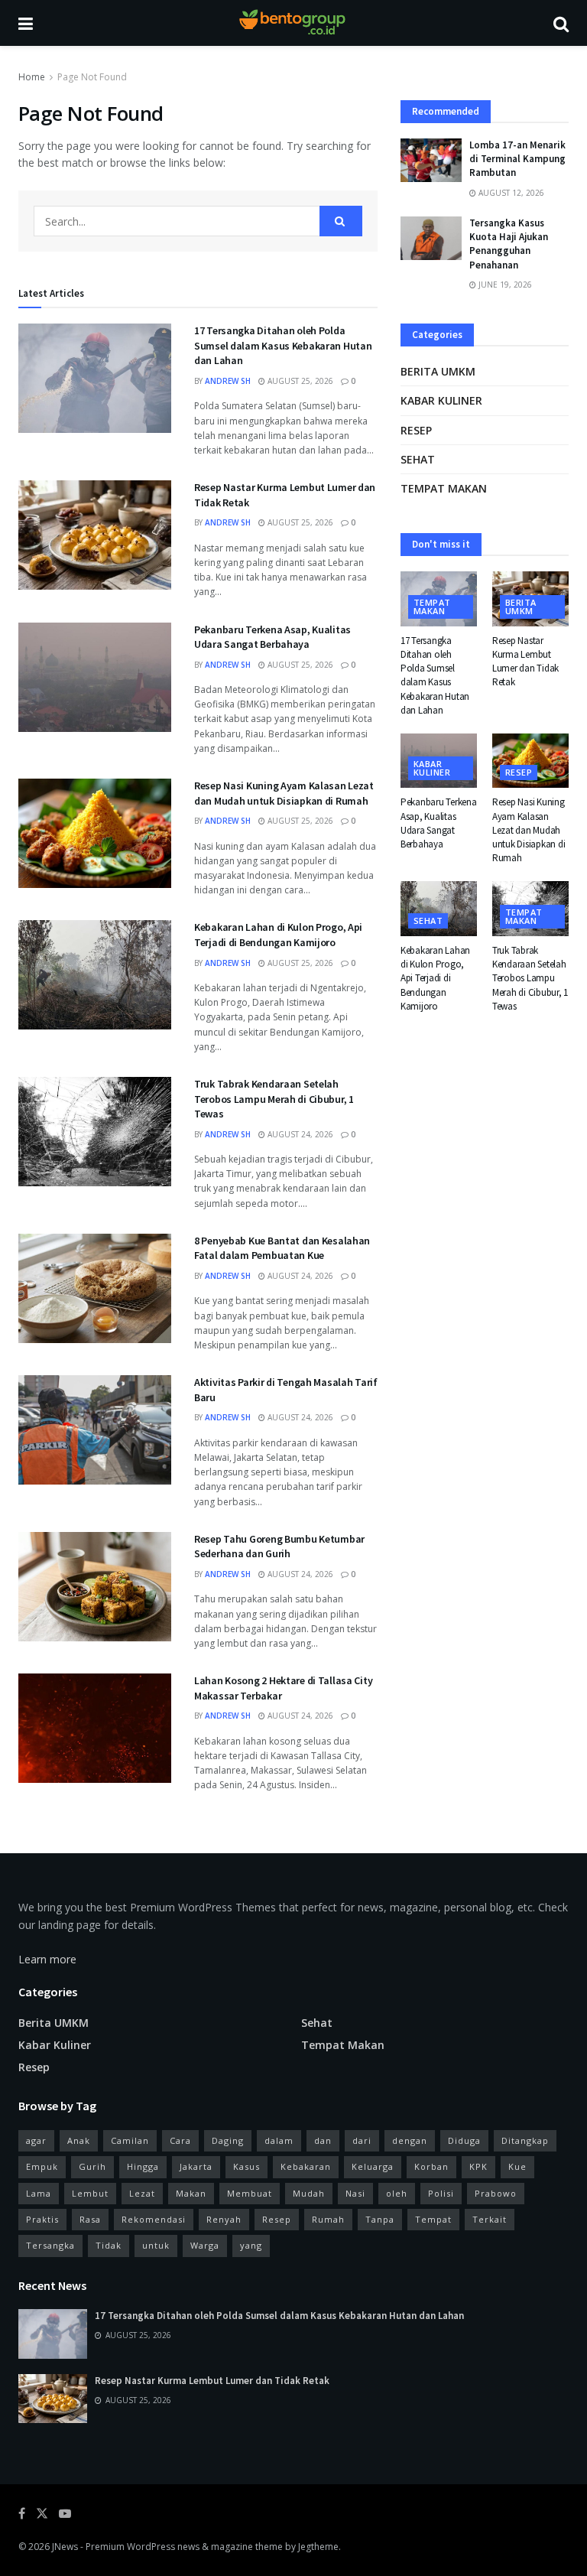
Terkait (490, 2219)
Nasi (355, 2193)
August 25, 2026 (299, 381)
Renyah (224, 2219)
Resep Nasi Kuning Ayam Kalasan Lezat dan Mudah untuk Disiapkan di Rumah (284, 793)
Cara (180, 2140)
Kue (517, 2166)
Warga (205, 2245)
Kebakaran (306, 2166)
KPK (478, 2166)
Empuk (42, 2166)
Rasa (90, 2219)
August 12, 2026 (510, 193)
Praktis (42, 2219)
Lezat (142, 2193)
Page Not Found (92, 77)
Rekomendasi (154, 2219)
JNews (65, 2547)
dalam (279, 2140)
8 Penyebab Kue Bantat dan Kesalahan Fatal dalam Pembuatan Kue (282, 1248)
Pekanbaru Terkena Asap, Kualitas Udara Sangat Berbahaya (272, 637)
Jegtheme (318, 2547)
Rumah (328, 2219)
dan (323, 2140)
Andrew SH (228, 381)
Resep (416, 430)
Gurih (92, 2166)
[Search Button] (341, 221)
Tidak (109, 2245)
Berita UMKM (438, 371)
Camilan (130, 2140)
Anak (79, 2140)
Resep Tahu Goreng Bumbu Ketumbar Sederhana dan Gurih (279, 1547)
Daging (228, 2140)
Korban (431, 2166)
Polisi (441, 2193)
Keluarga (373, 2166)
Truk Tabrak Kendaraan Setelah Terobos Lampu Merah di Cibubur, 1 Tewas (274, 1099)
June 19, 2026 (504, 285)
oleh (397, 2193)
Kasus (246, 2166)
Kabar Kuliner (441, 400)
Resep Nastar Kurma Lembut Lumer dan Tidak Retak (525, 662)
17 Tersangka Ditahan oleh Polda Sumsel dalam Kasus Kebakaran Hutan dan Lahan (283, 345)
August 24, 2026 (299, 1134)
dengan (410, 2140)
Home (32, 77)
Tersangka (50, 2245)
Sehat (418, 459)
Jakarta (196, 2166)
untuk (156, 2245)
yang (251, 2245)
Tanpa (380, 2219)
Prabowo (496, 2193)
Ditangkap (525, 2140)
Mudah (309, 2193)
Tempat (433, 2219)
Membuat (250, 2193)
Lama (39, 2193)
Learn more (47, 1959)
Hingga (143, 2166)
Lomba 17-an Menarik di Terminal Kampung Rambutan (517, 159)
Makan (191, 2193)
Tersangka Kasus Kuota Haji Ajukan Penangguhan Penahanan (509, 244)
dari (362, 2140)
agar (36, 2140)
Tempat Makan (444, 488)
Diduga (464, 2140)
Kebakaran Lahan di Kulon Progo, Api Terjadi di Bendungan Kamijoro (278, 935)
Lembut (90, 2193)
